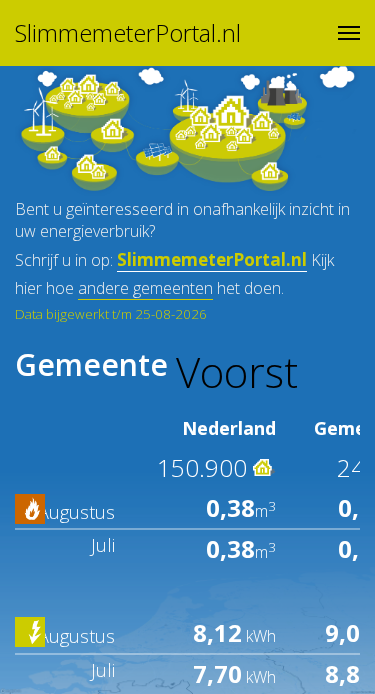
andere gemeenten (145, 288)
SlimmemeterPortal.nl (128, 33)
